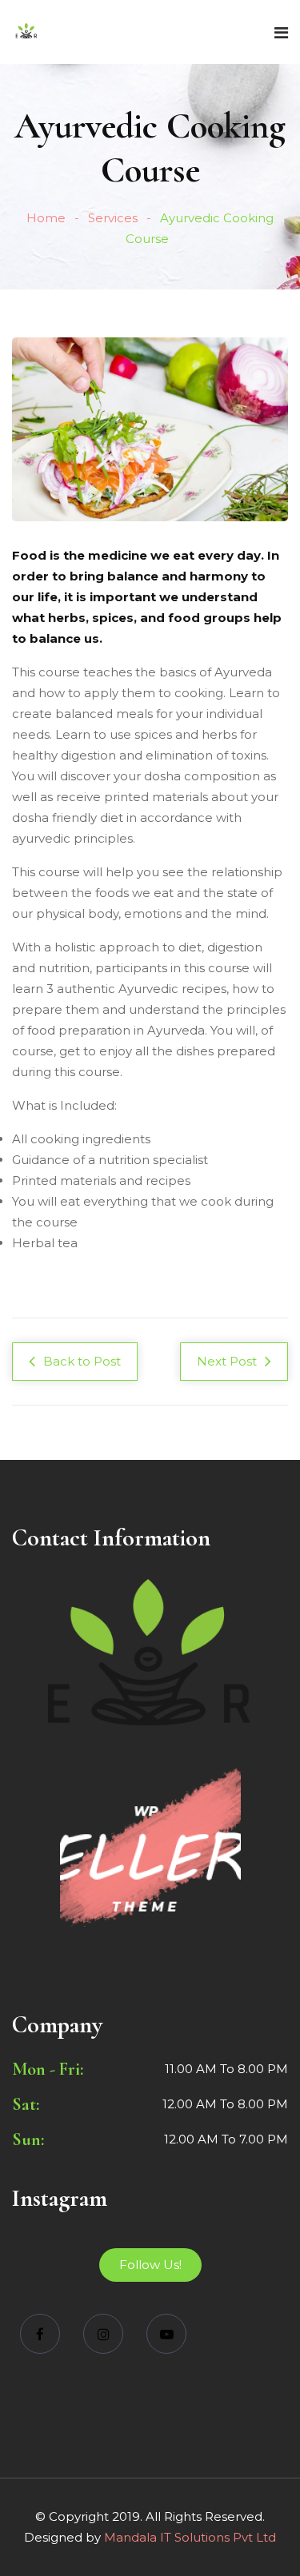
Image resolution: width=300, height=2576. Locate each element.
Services (113, 218)
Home (46, 218)
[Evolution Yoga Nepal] (26, 32)
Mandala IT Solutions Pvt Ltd (190, 2537)
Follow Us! (150, 2265)
